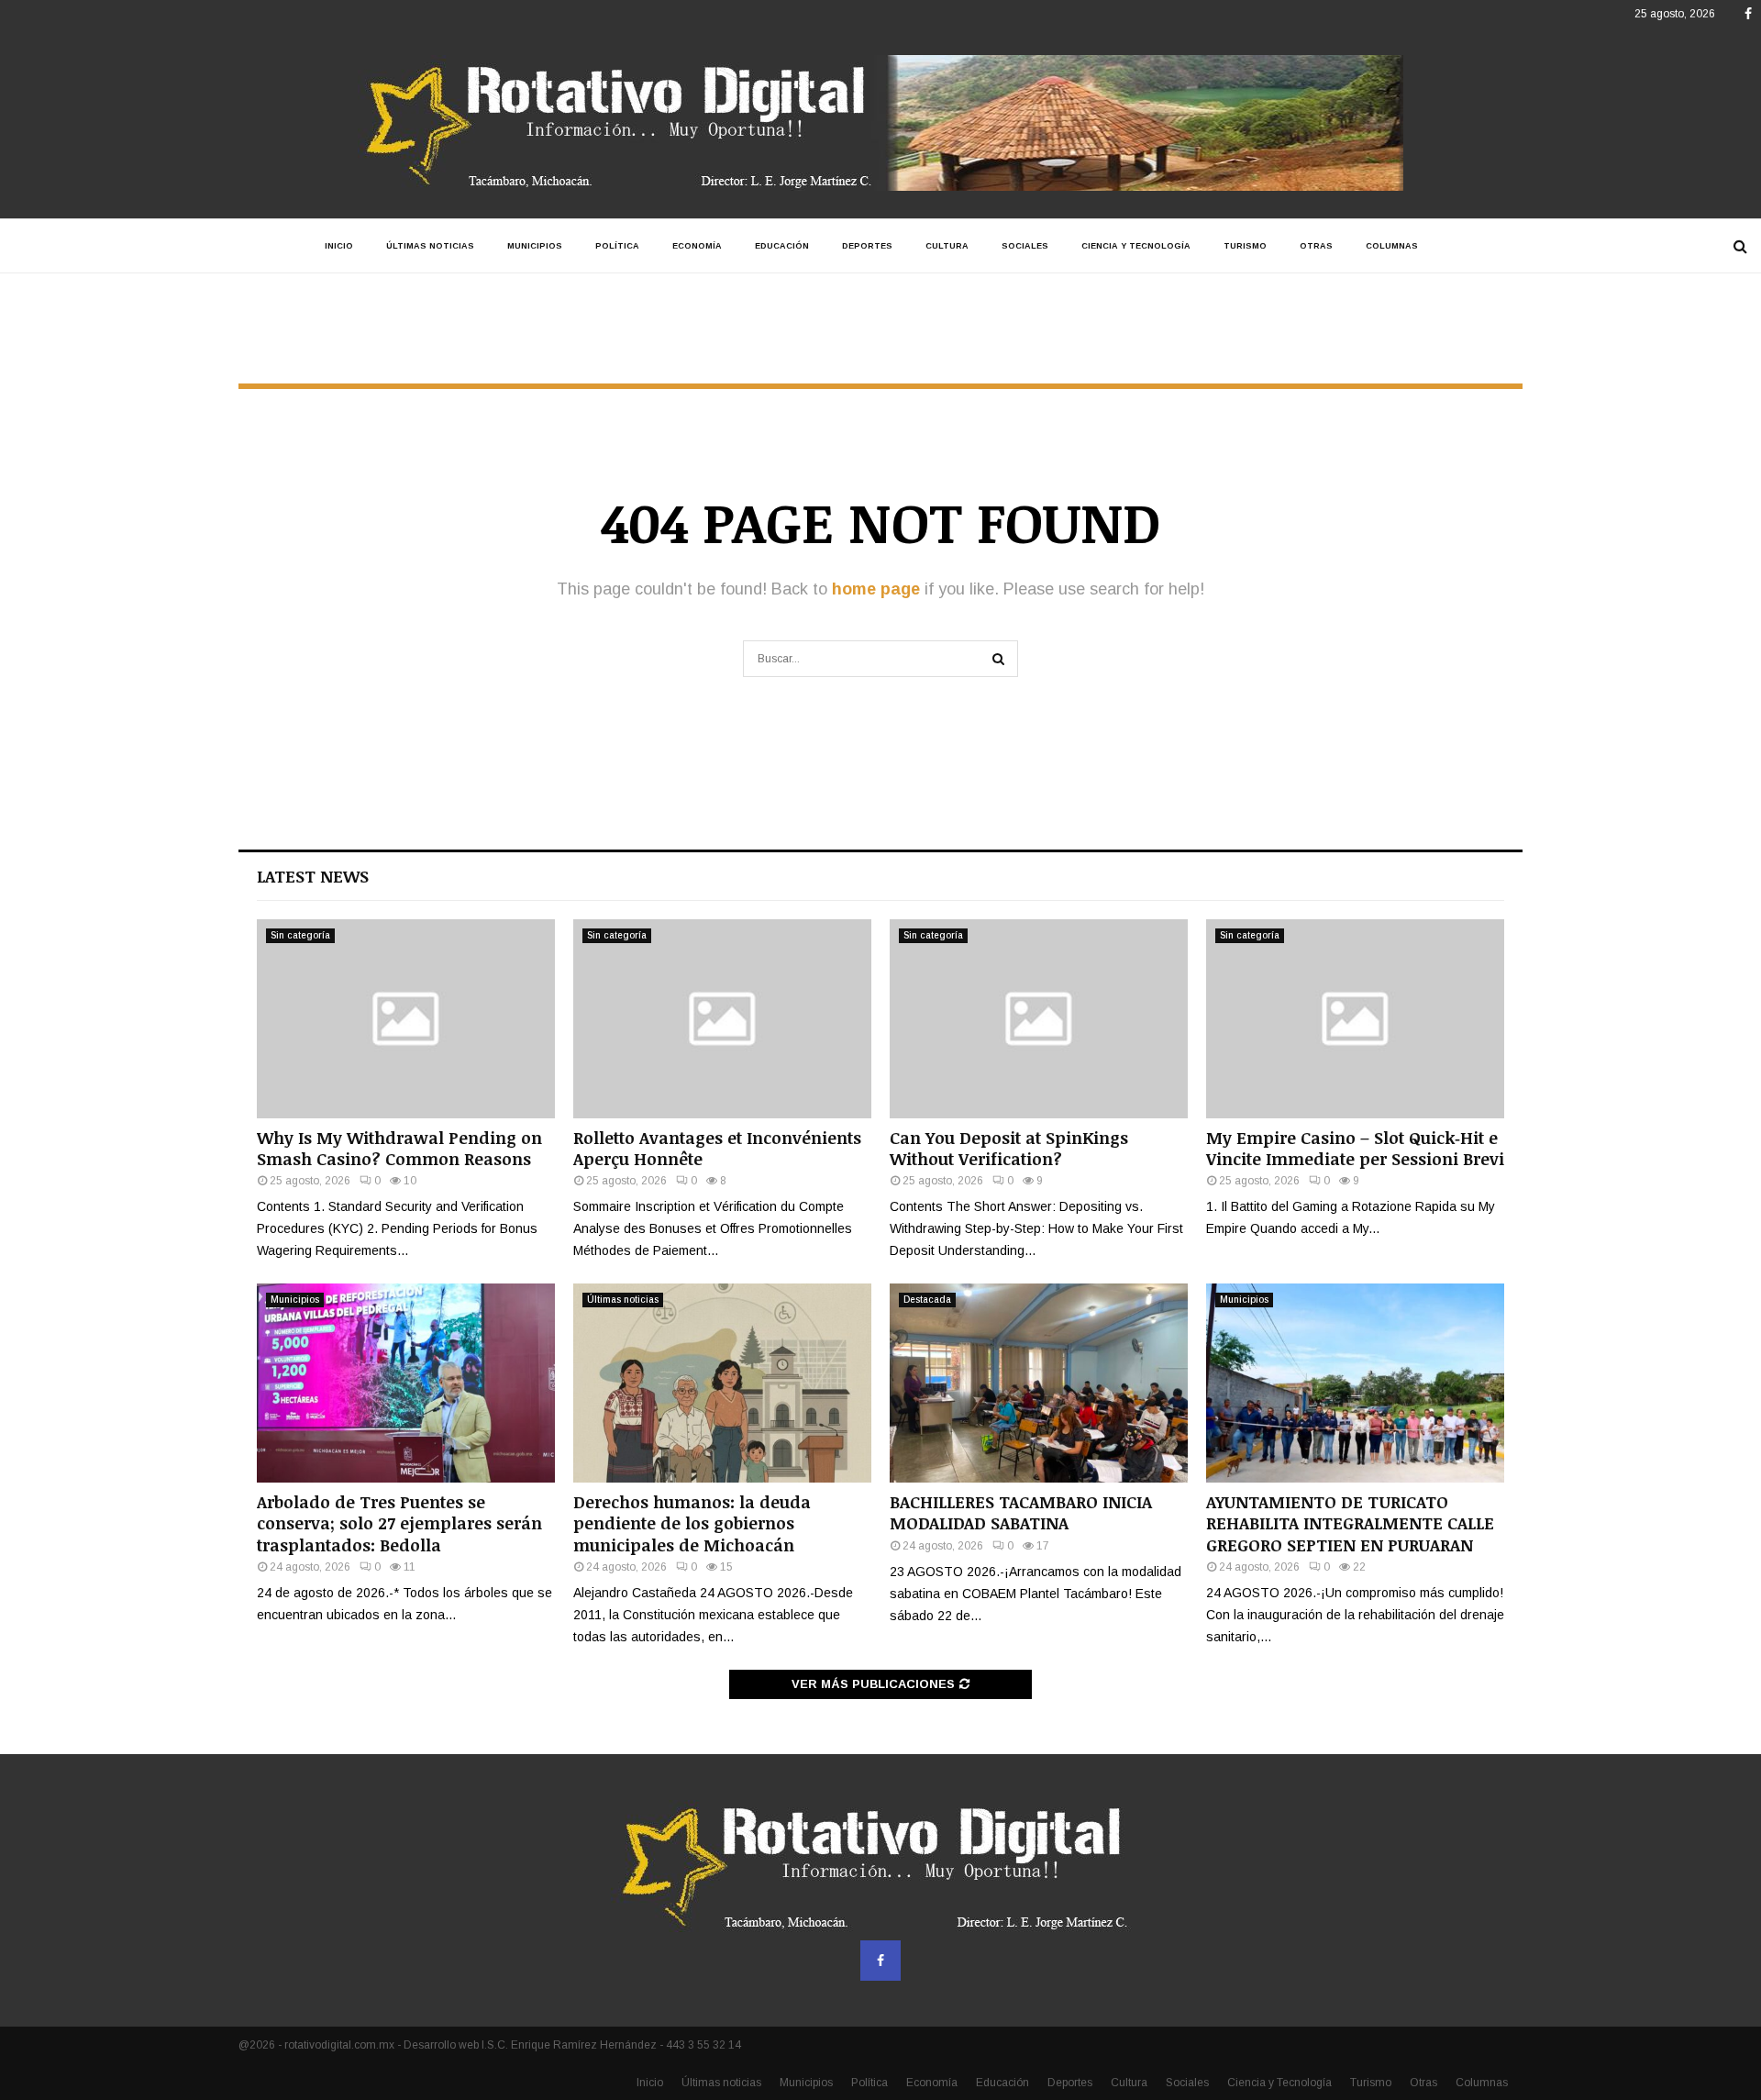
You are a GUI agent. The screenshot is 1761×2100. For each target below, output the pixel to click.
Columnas (1392, 246)
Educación (782, 246)
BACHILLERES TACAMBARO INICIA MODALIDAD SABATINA (1021, 1512)
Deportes (867, 246)
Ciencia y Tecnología (1136, 246)
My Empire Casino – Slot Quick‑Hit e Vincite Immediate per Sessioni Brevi (1355, 1148)
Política (617, 246)
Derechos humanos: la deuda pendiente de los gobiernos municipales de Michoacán (692, 1523)
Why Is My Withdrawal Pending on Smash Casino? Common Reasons (399, 1148)
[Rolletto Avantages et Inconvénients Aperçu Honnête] (722, 1019)
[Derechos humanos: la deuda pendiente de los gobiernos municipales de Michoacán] (722, 1383)
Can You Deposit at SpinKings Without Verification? (1009, 1148)
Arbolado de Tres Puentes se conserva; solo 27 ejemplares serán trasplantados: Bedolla (399, 1523)
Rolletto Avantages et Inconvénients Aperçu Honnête (717, 1148)
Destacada (927, 1300)
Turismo (1245, 246)
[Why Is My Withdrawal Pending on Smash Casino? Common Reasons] (406, 1019)
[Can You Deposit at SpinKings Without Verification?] (1039, 1019)
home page (876, 589)
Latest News (313, 876)
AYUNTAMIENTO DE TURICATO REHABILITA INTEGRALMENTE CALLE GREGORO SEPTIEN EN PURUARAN (1350, 1523)
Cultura (947, 246)
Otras (1316, 246)
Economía (697, 246)
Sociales (1025, 246)
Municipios (535, 246)
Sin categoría (300, 935)
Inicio (339, 246)
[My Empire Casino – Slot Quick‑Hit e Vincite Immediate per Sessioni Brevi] (1355, 1019)
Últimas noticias (430, 246)
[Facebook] (880, 1961)
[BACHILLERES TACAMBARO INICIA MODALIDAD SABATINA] (1039, 1383)
